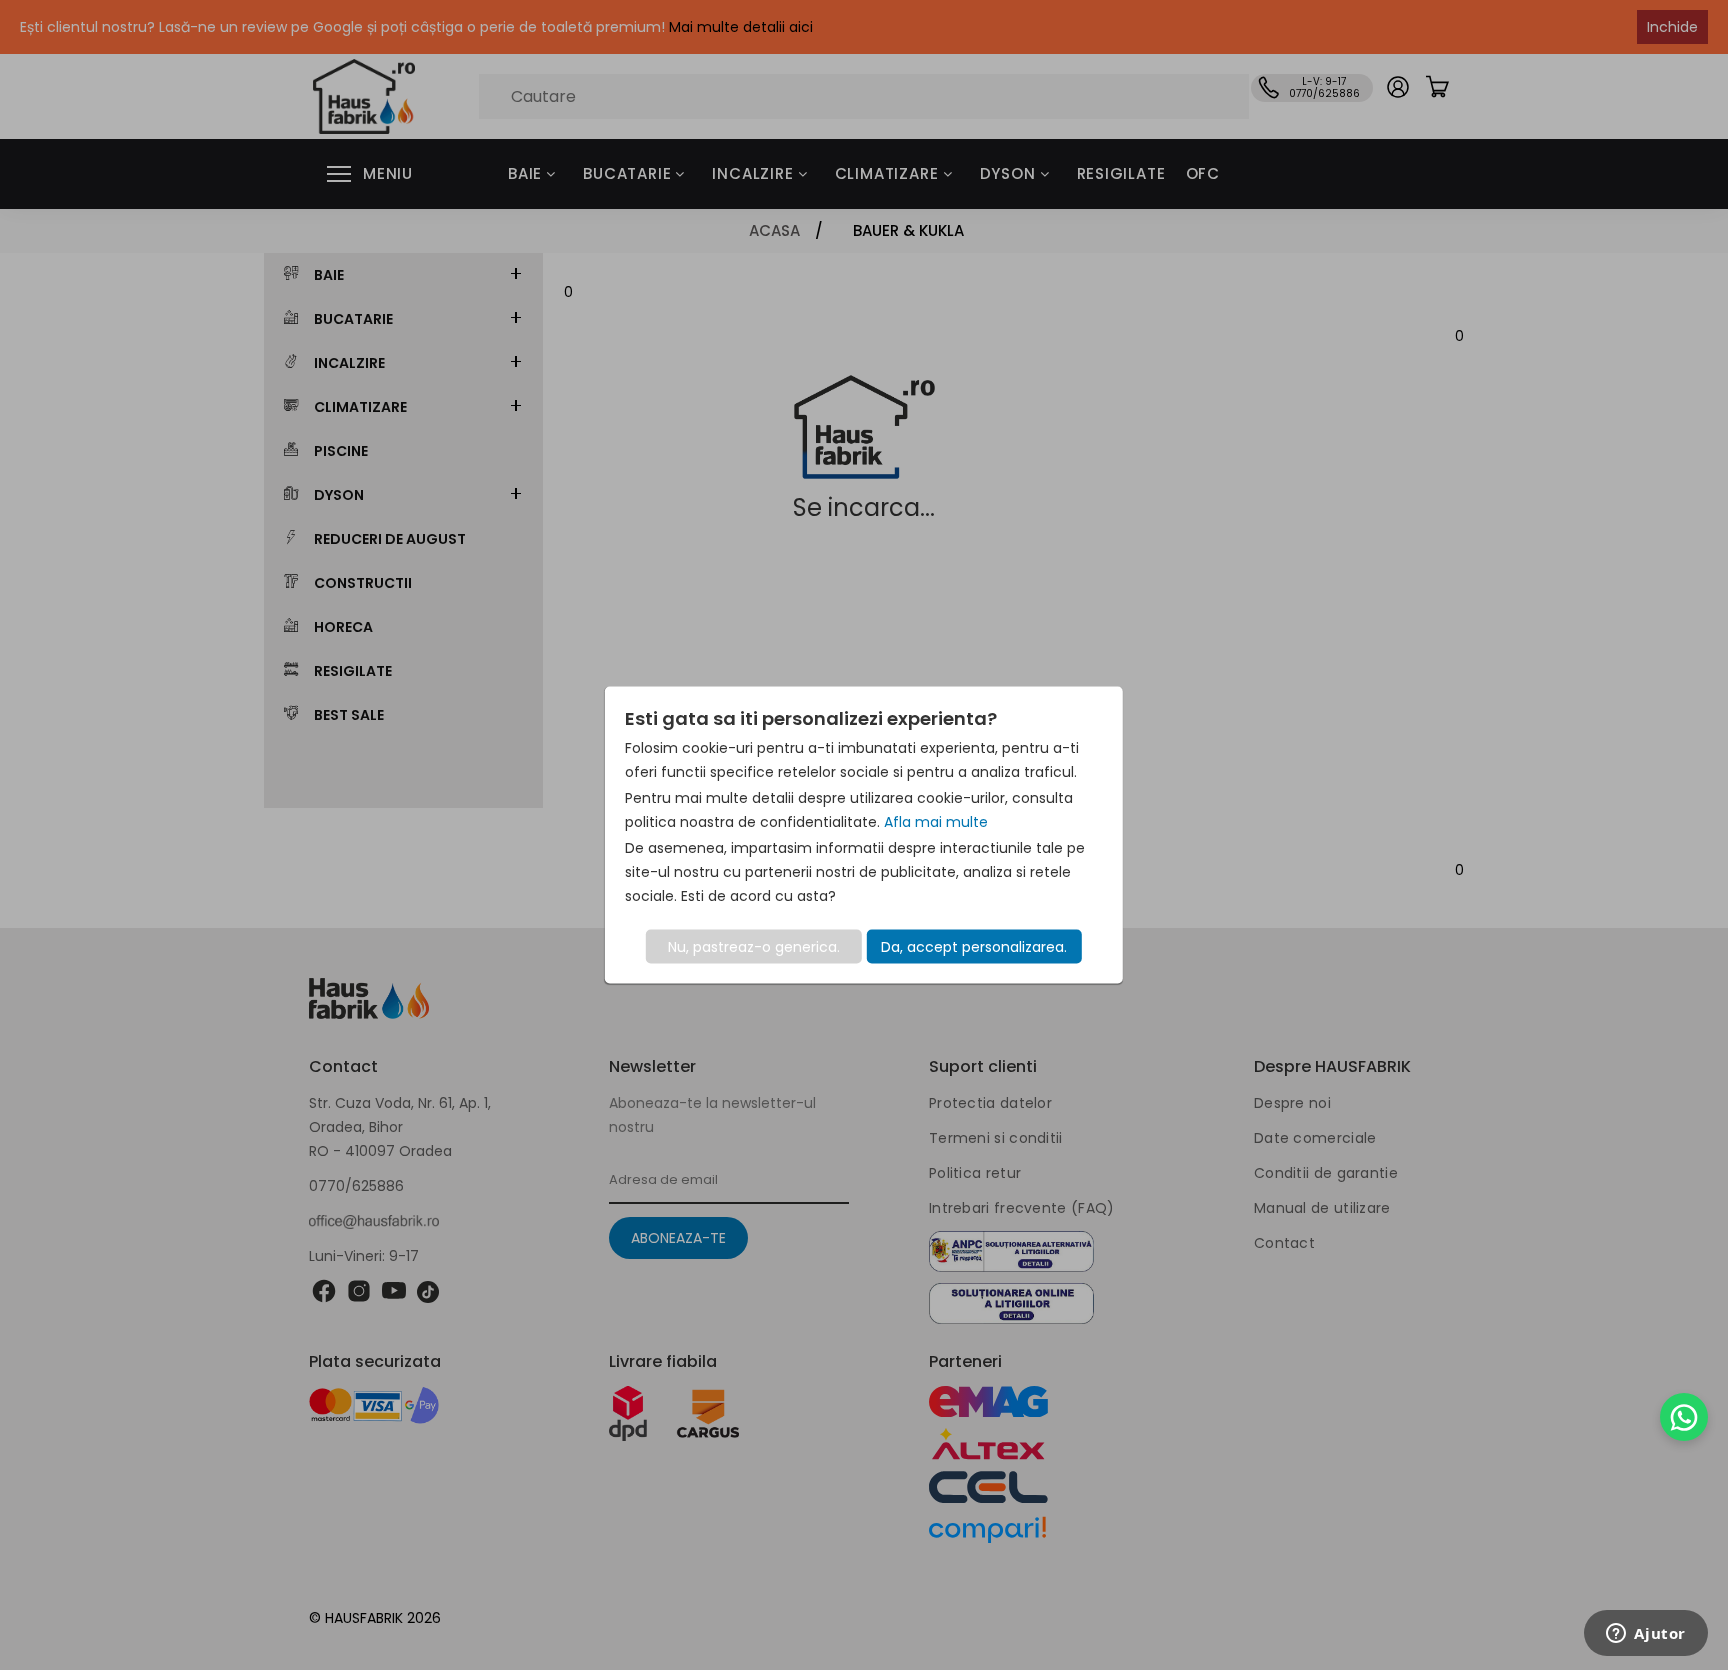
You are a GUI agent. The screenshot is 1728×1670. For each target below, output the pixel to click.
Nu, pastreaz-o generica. (754, 947)
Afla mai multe (936, 822)
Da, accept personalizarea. (974, 947)
